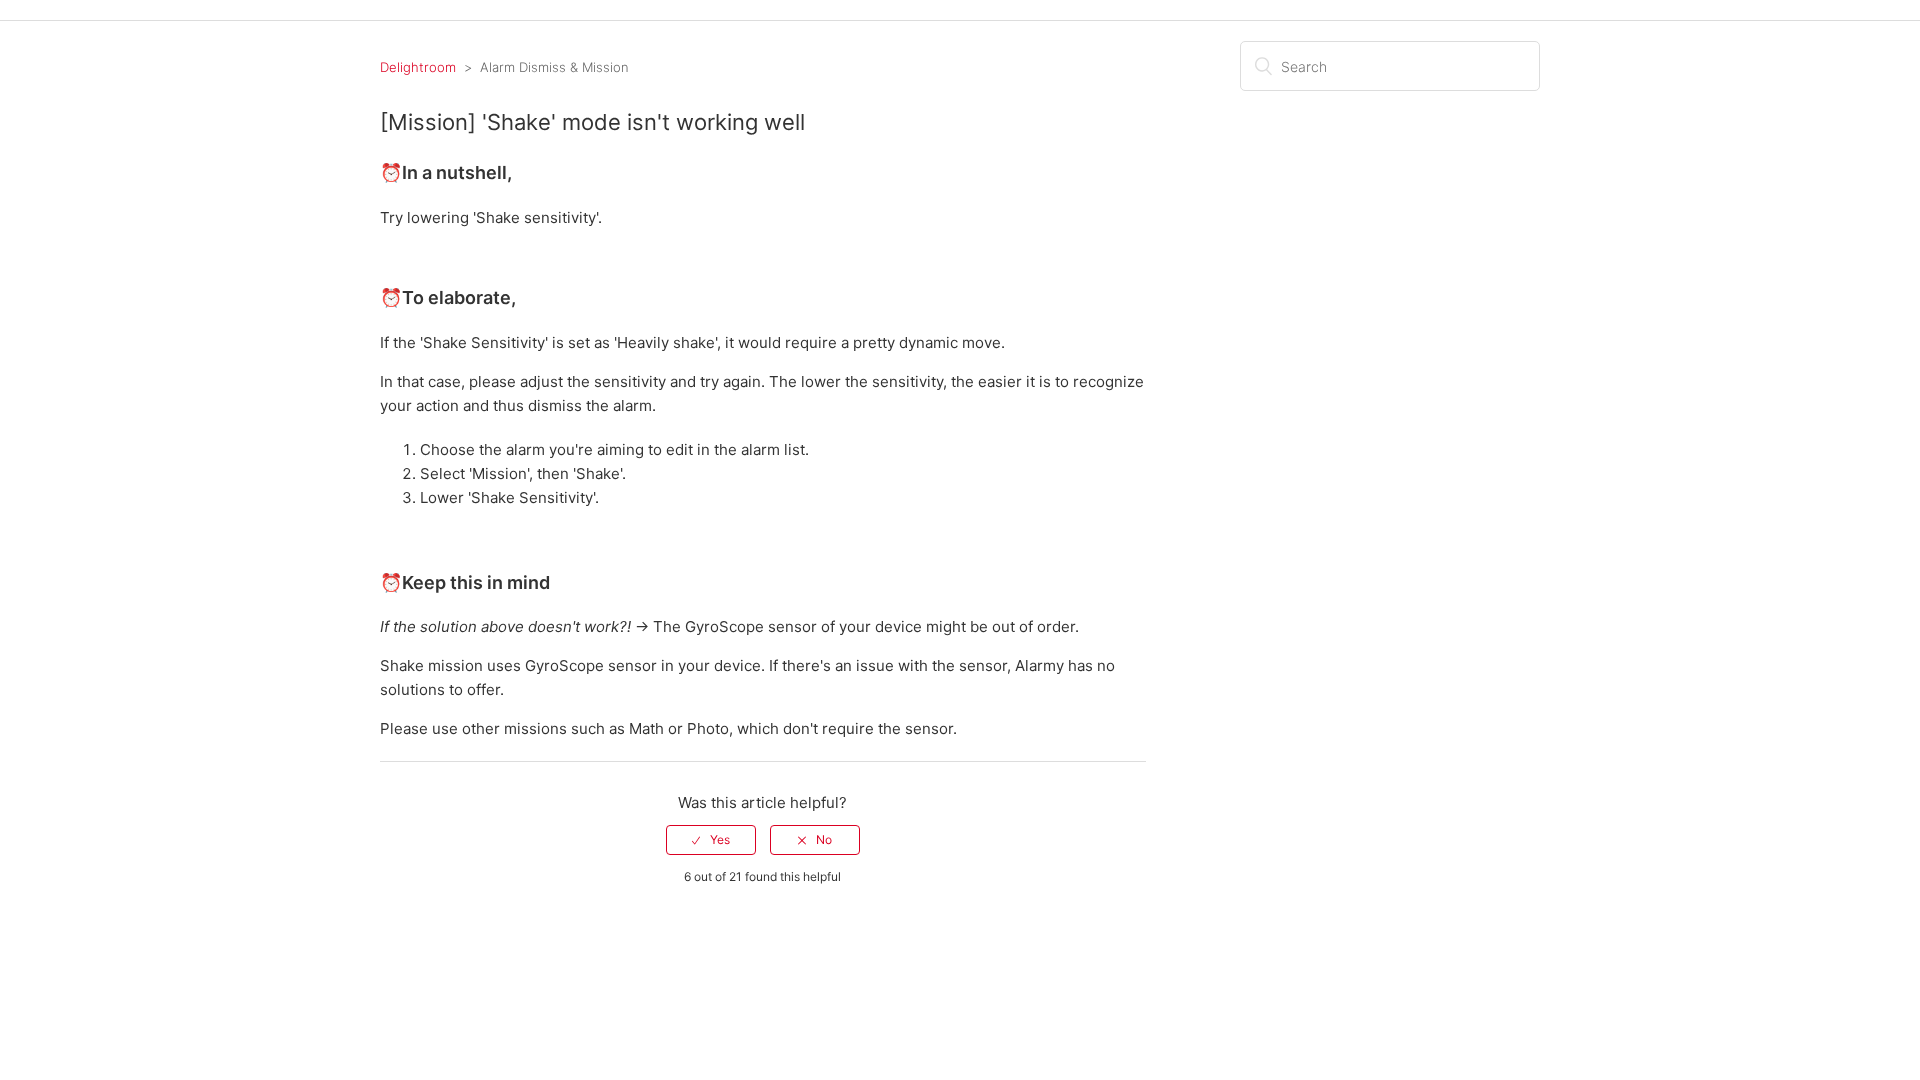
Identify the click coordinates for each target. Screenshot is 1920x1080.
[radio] (711, 840)
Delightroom (418, 67)
